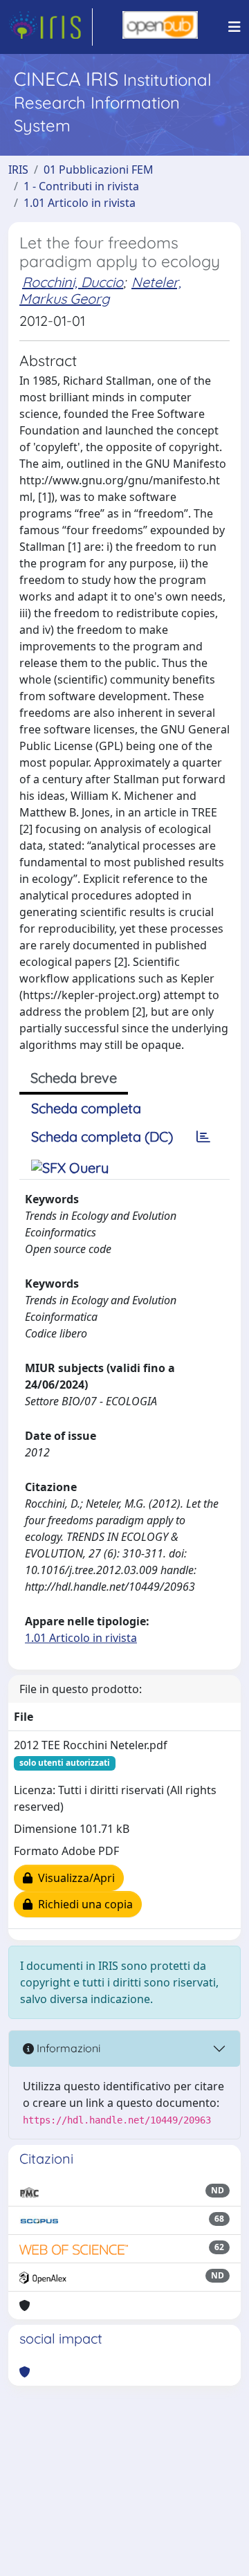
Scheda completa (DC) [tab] (102, 1136)
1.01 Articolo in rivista (80, 203)
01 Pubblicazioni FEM (99, 170)
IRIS (18, 170)
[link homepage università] (160, 27)
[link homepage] (50, 27)
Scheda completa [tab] (86, 1108)
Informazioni (67, 2048)
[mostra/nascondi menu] (234, 27)
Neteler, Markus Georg (100, 290)
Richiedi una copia (83, 1904)
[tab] (203, 1137)
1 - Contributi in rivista (81, 186)
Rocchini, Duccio (73, 282)
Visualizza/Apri (74, 1878)
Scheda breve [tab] (74, 1078)
